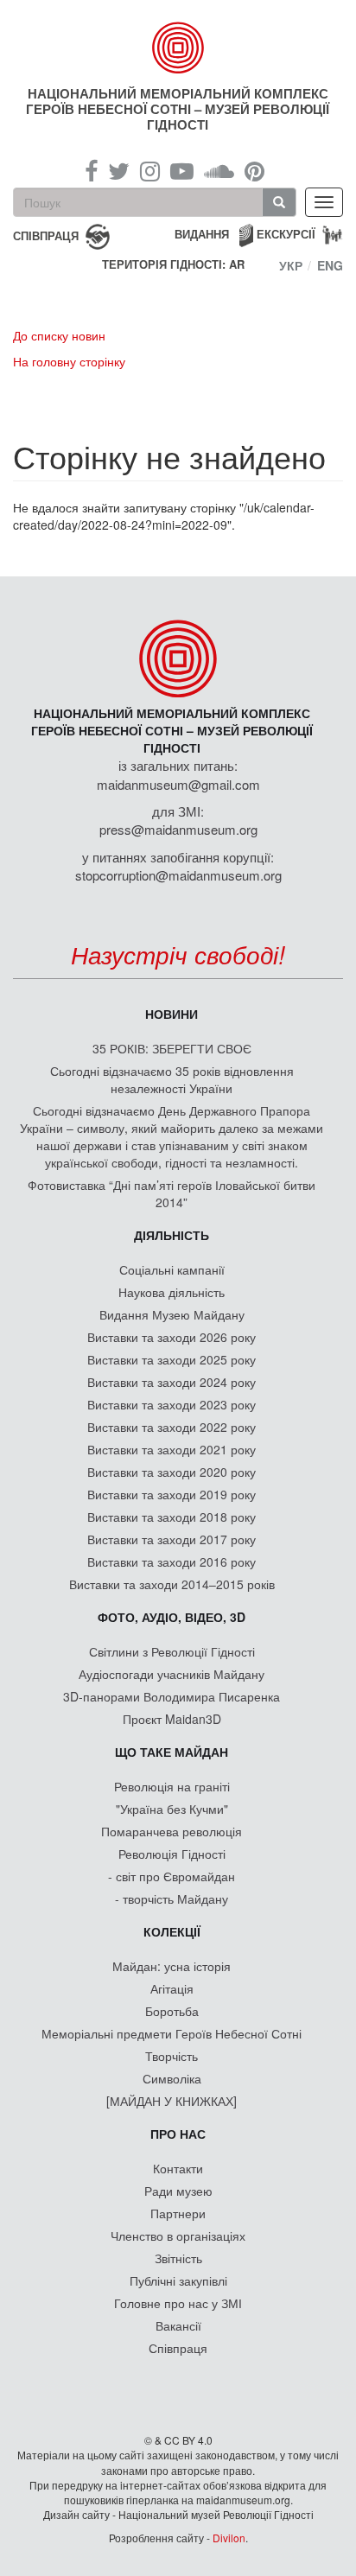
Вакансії (178, 2325)
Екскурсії (286, 234)
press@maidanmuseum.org (178, 829)
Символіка (172, 2078)
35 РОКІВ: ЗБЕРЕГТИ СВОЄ (172, 1048)
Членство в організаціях (178, 2236)
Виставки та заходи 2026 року (172, 1337)
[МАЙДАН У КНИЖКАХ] (172, 2101)
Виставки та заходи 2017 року (172, 1539)
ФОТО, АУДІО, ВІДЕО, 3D (172, 1617)
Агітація (172, 1988)
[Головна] (178, 48)
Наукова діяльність (172, 1292)
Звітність (178, 2258)
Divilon (229, 2538)
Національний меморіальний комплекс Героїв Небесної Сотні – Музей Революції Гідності (178, 109)
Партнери (178, 2213)
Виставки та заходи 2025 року (172, 1359)
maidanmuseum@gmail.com (178, 784)
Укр (291, 265)
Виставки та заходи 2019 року (172, 1494)
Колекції (172, 1931)
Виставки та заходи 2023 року (172, 1404)
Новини (172, 1014)
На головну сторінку (69, 361)
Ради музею (178, 2191)
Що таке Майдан (172, 1752)
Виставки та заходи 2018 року (172, 1517)
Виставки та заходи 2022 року (172, 1427)
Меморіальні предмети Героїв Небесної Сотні (172, 2033)
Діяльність (172, 1235)
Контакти (178, 2168)
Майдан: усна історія (172, 1966)
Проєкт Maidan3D (172, 1719)
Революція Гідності (172, 1854)
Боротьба (172, 2011)
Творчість (172, 2056)
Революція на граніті (172, 1786)
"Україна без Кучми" (172, 1809)
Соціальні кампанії (172, 1269)
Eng (330, 265)
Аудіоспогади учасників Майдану (172, 1674)
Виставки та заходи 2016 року (172, 1562)
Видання (202, 234)
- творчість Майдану (172, 1899)
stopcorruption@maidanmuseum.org (178, 875)
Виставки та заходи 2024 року (172, 1382)
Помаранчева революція (172, 1831)
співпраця (46, 235)
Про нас (178, 2134)
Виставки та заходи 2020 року (172, 1472)
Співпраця (178, 2348)
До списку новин (59, 335)
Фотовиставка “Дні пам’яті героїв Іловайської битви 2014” (172, 1193)
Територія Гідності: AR (173, 264)
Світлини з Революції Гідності (172, 1651)
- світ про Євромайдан (172, 1876)
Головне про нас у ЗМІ (178, 2303)
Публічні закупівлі (178, 2280)
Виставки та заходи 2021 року (172, 1449)
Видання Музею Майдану (172, 1314)
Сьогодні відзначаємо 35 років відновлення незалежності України (172, 1079)
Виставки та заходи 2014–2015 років (172, 1584)
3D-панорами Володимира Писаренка (172, 1696)
